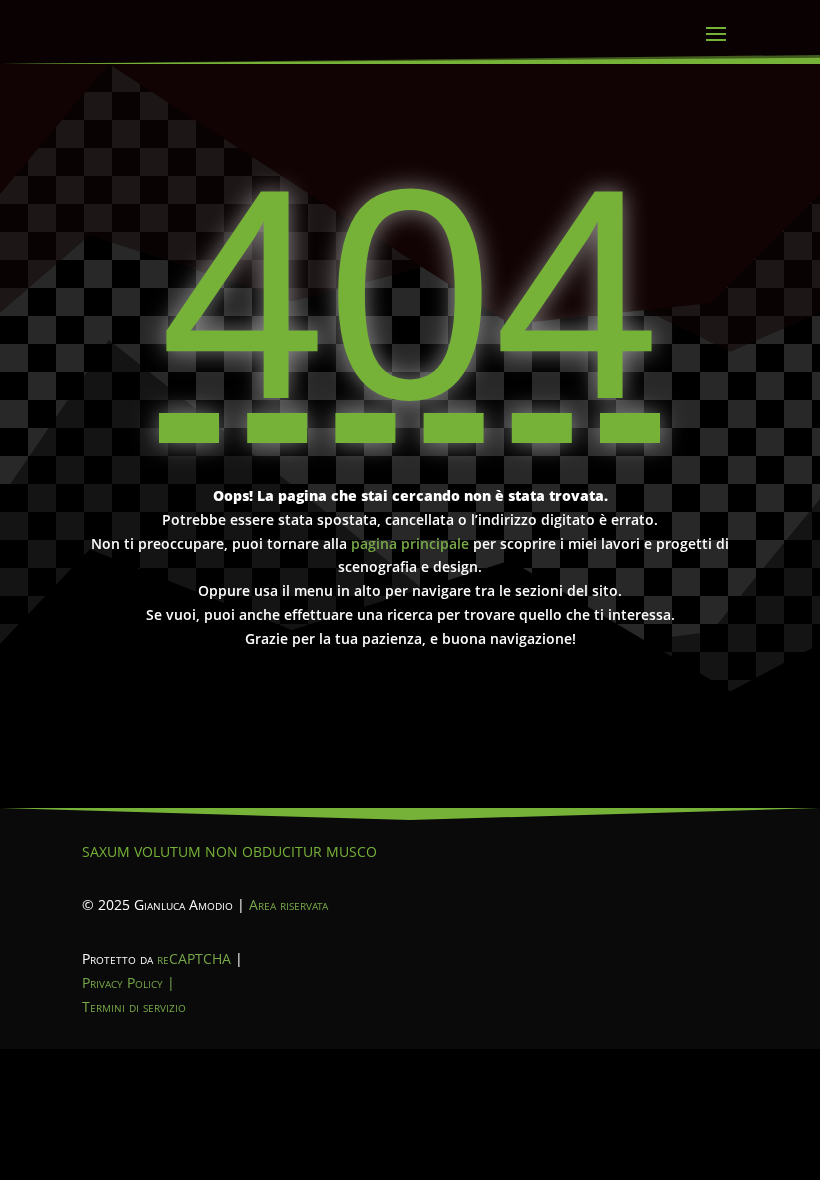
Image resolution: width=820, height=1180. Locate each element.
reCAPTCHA (194, 958)
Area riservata (288, 904)
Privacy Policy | (128, 982)
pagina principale (410, 543)
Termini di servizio (134, 1006)
